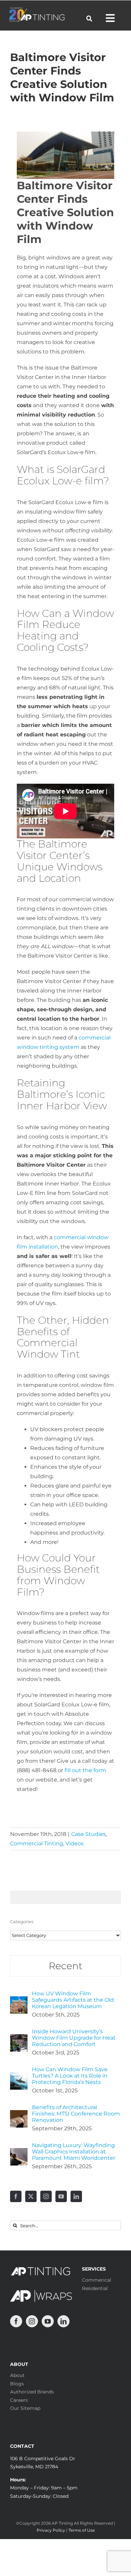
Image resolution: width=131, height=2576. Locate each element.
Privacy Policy (51, 2530)
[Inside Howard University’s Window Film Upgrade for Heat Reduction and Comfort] (19, 2039)
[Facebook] (16, 2196)
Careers (19, 2400)
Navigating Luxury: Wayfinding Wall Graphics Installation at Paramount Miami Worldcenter (74, 2152)
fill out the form (85, 1770)
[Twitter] (31, 2196)
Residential (95, 2288)
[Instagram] (46, 2196)
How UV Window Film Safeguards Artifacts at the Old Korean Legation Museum (73, 2000)
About (17, 2375)
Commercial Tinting (37, 1843)
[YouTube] (61, 2196)
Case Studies (89, 1834)
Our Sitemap (25, 2408)
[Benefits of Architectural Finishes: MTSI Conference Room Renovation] (19, 2115)
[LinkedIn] (76, 2196)
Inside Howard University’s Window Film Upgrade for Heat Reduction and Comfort (74, 2038)
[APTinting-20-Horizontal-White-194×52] (37, 10)
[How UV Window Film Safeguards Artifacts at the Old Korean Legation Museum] (19, 2001)
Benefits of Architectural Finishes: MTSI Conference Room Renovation (76, 2114)
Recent (65, 1966)
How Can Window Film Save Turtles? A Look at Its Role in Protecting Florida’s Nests (70, 2076)
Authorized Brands (32, 2392)
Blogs (17, 2384)
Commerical (97, 2280)
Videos (75, 1843)
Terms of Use (82, 2530)
